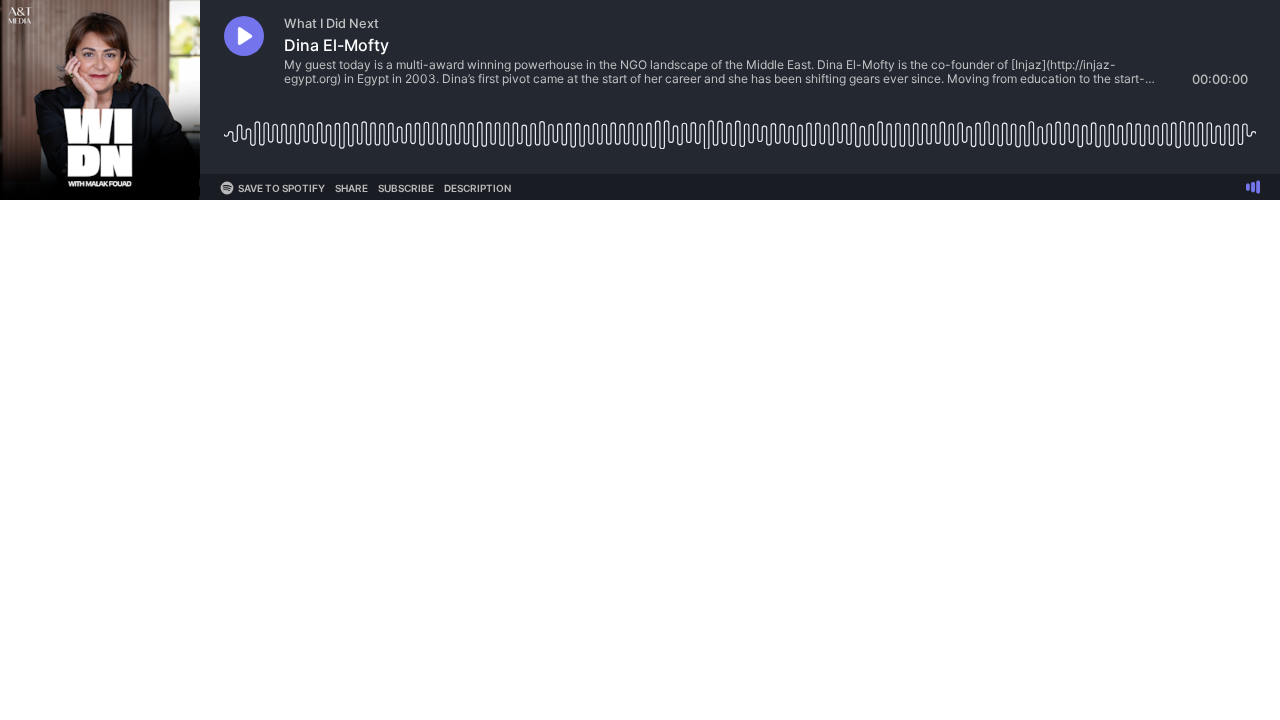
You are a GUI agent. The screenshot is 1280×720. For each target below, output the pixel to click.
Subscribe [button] (406, 188)
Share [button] (351, 188)
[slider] (740, 126)
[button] (244, 36)
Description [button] (477, 188)
